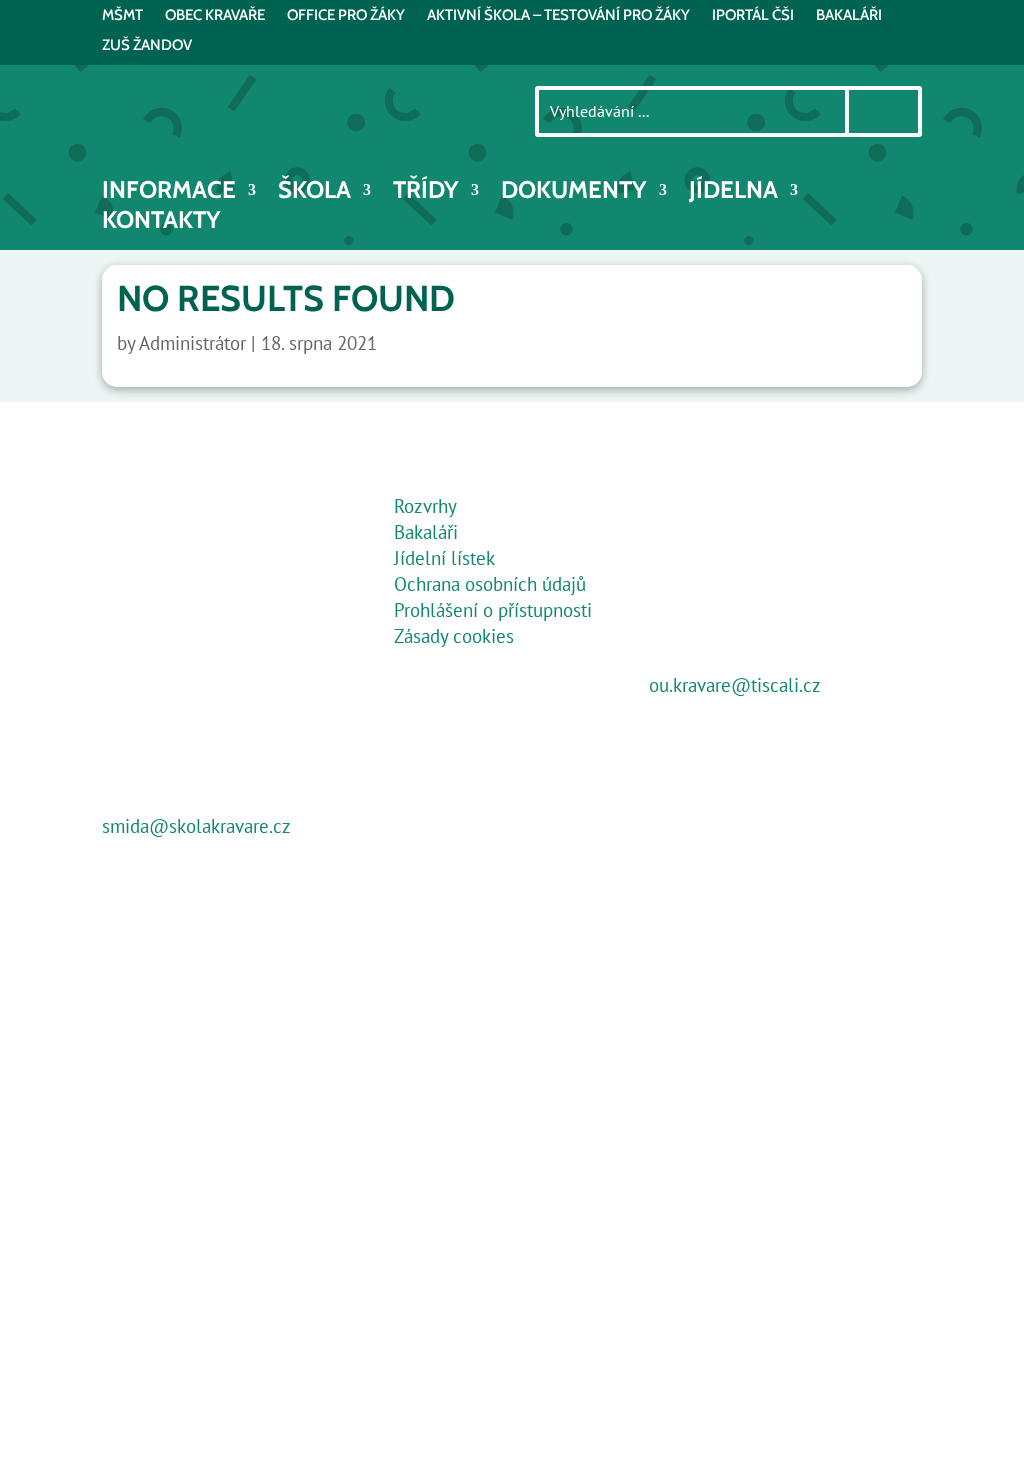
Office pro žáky (346, 16)
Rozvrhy (425, 506)
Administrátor (192, 343)
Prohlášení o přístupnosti (493, 610)
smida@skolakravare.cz (196, 826)
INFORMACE (169, 193)
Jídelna (733, 193)
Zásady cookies (454, 636)
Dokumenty (574, 193)
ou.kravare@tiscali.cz (735, 685)
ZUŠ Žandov (147, 46)
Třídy (426, 193)
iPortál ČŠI (753, 16)
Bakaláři (426, 532)
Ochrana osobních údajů (490, 584)
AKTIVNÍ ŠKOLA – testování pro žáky (558, 16)
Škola (314, 193)
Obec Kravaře (215, 16)
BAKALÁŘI (849, 16)
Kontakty (161, 223)
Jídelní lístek (444, 558)
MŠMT (122, 16)
